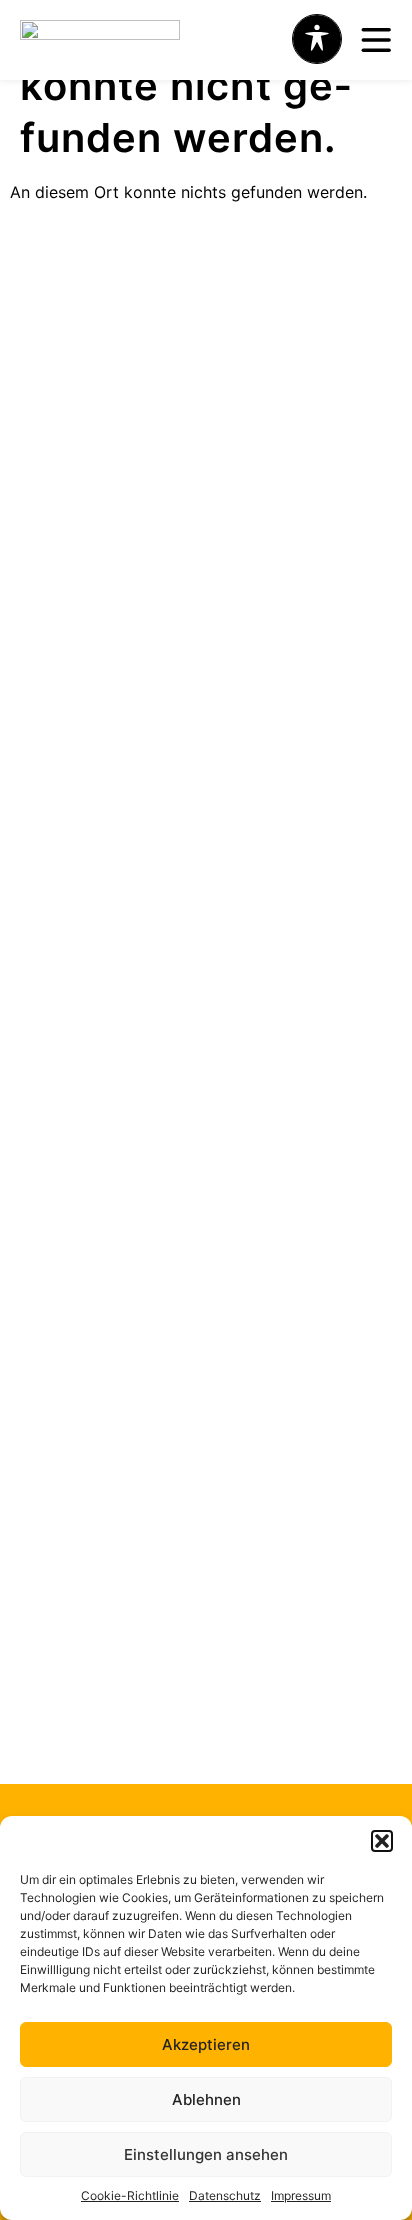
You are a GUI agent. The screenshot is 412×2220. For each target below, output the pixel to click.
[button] (382, 1841)
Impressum (301, 2195)
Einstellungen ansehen (206, 2154)
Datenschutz (225, 2195)
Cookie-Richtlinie (130, 2195)
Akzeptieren (206, 2044)
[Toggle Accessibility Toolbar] (317, 39)
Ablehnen (206, 2099)
